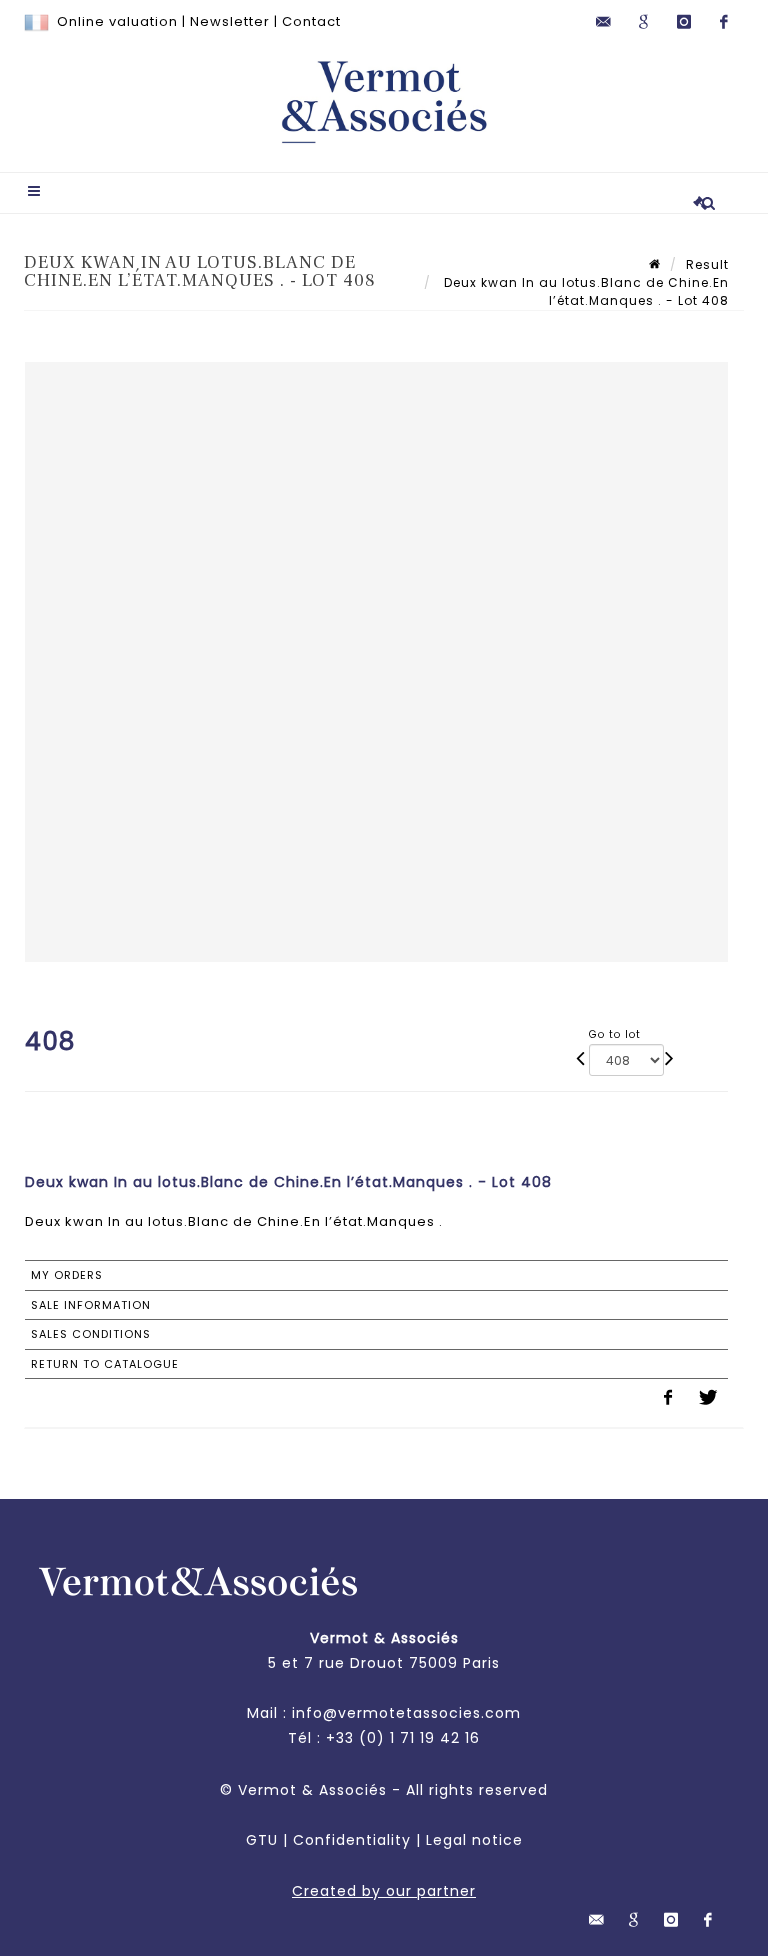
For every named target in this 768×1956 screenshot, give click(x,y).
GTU (262, 1840)
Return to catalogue (105, 1364)
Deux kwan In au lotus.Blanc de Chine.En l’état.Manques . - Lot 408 (584, 291)
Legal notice (474, 1840)
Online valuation (117, 21)
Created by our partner (384, 1891)
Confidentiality (352, 1840)
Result (707, 264)
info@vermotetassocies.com (406, 1713)
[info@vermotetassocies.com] (604, 22)
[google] (644, 22)
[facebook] (724, 22)
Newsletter (230, 21)
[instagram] (684, 22)
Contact (311, 21)
